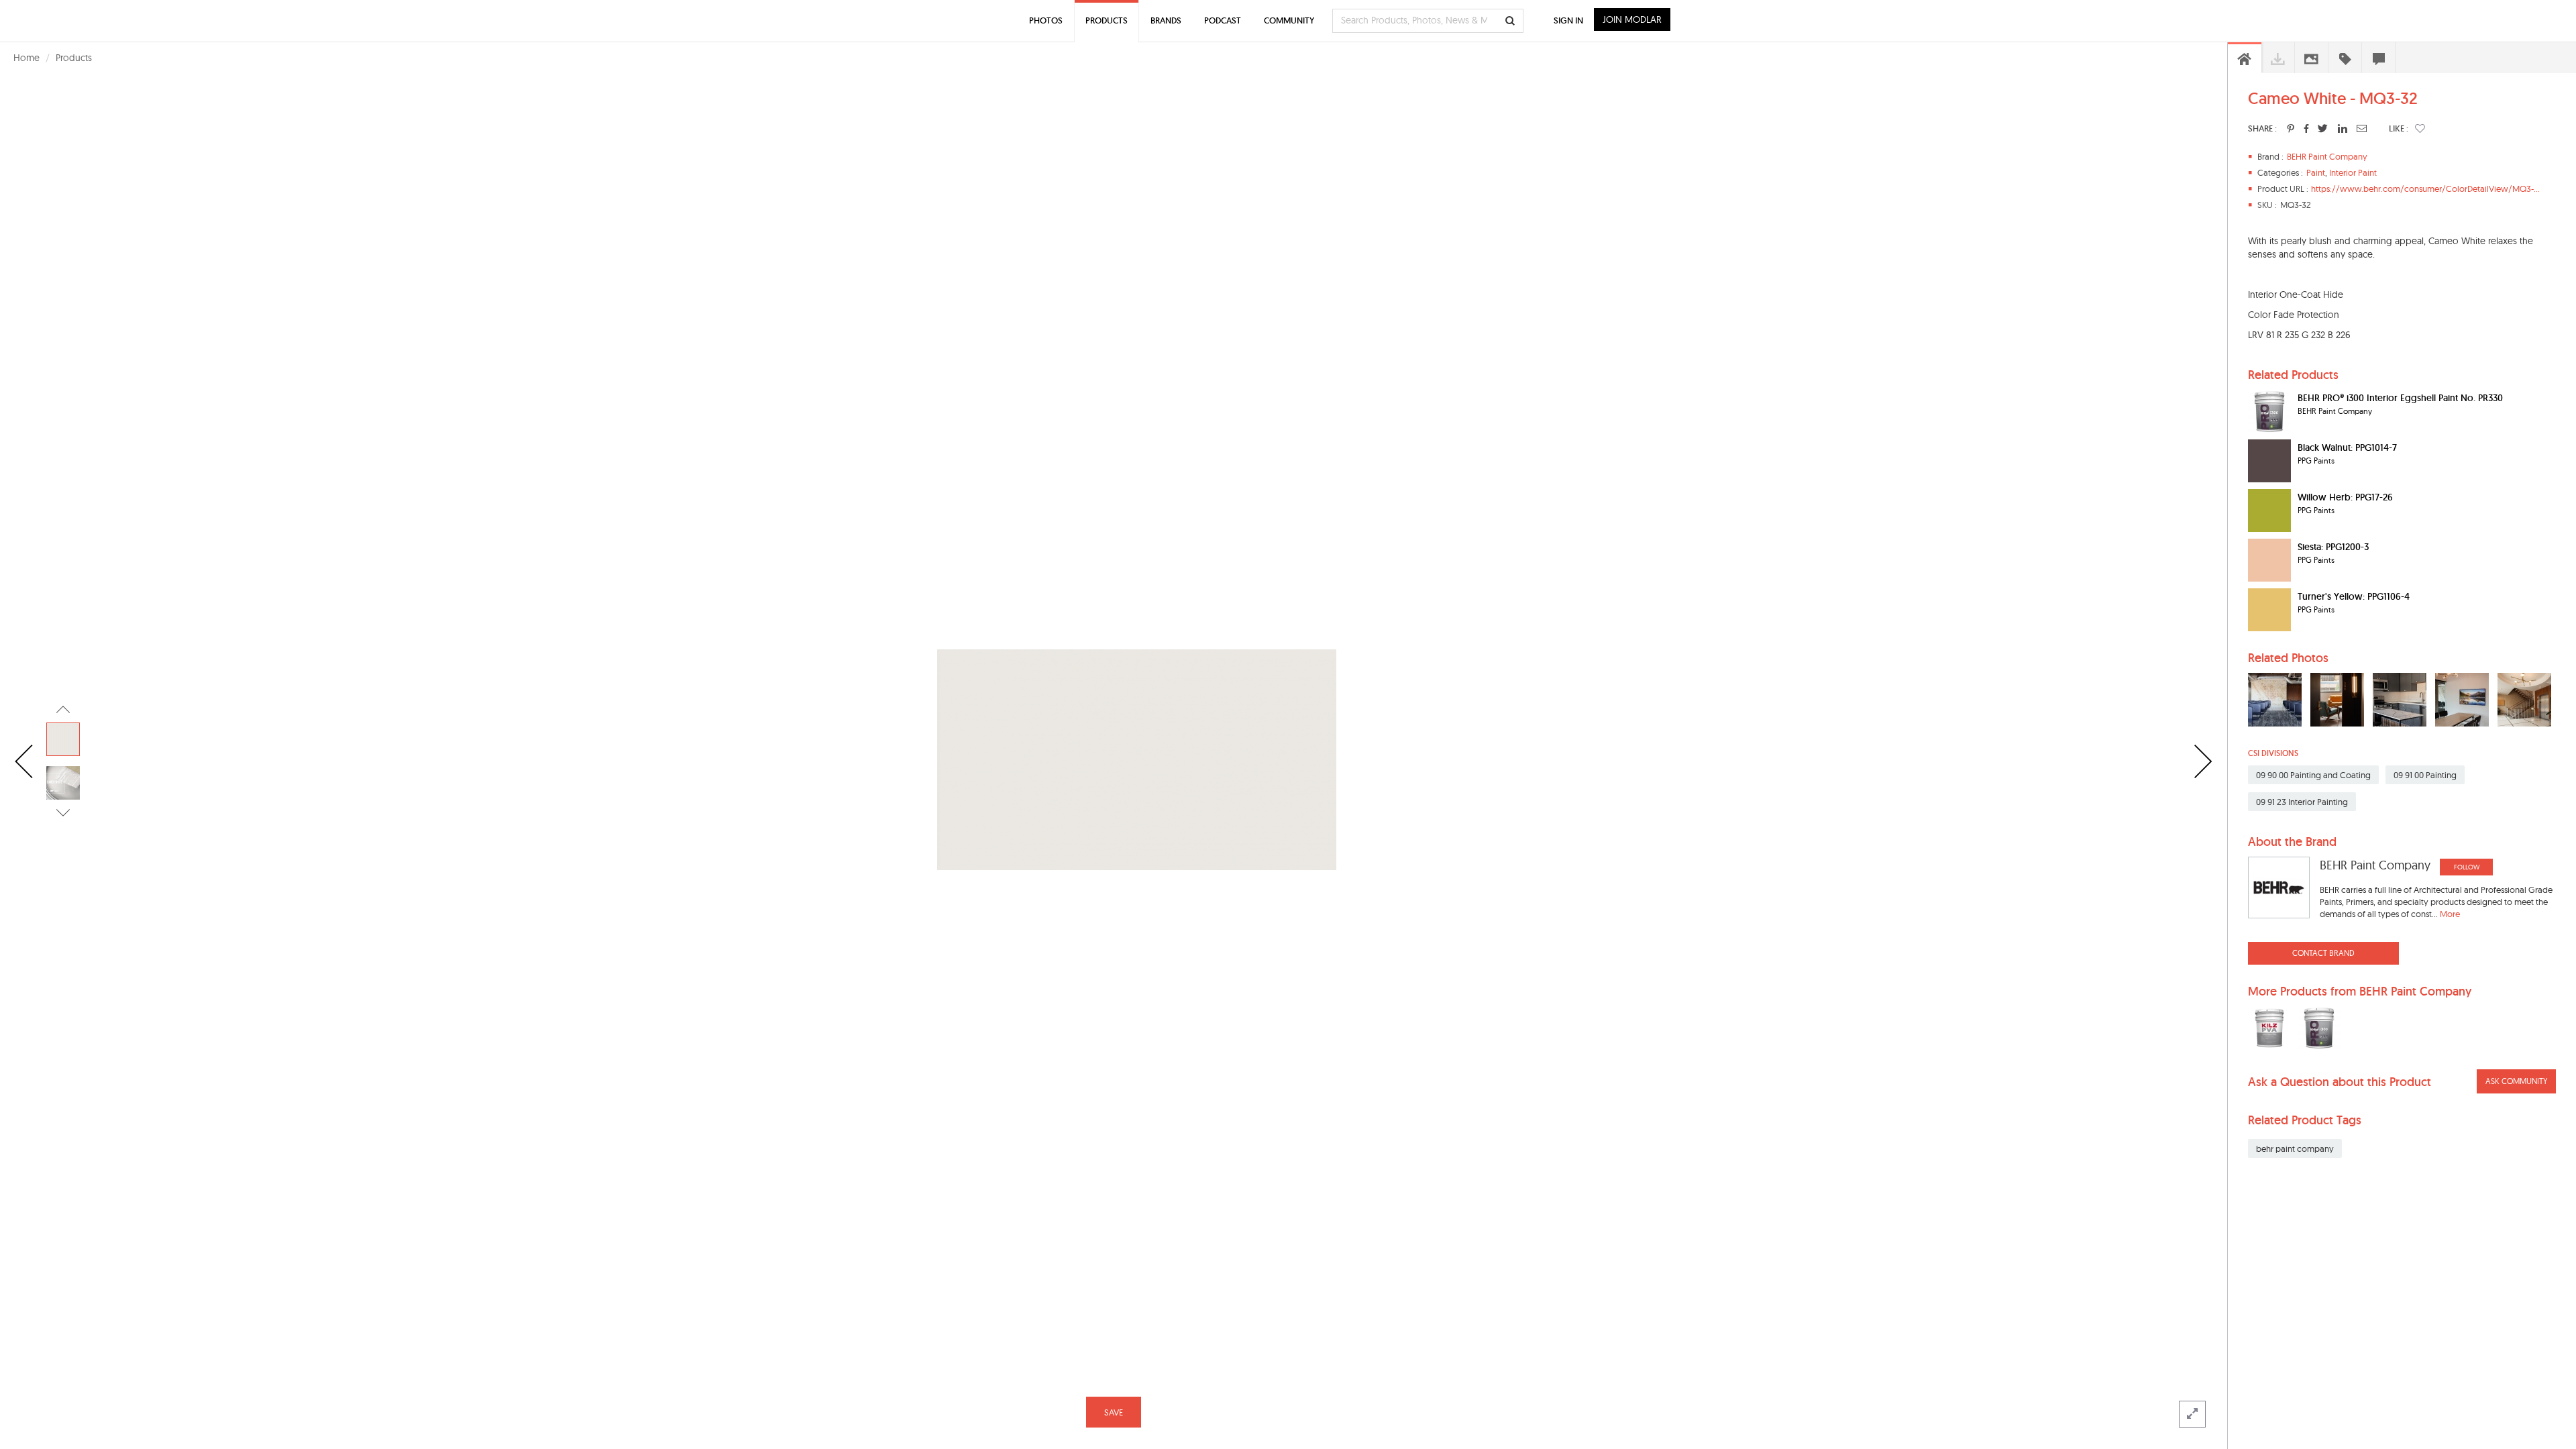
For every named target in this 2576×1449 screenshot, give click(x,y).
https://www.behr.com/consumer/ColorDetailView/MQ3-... (2425, 189)
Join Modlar (1632, 19)
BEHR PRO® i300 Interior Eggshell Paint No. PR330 (2400, 398)
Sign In (1568, 20)
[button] (2420, 128)
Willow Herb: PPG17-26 (2345, 497)
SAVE (1114, 1412)
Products (74, 58)
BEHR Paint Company (2327, 156)
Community (1289, 20)
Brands (1166, 20)
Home (26, 58)
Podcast (1223, 20)
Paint (2316, 172)
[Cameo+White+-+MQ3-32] (2291, 128)
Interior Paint (2353, 172)
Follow (2467, 867)
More (2450, 914)
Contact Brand (2323, 953)
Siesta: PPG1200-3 (2333, 547)
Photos (1046, 20)
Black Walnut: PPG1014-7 (2347, 447)
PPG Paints (2316, 461)
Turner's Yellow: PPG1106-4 (2354, 596)
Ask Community (2516, 1081)
